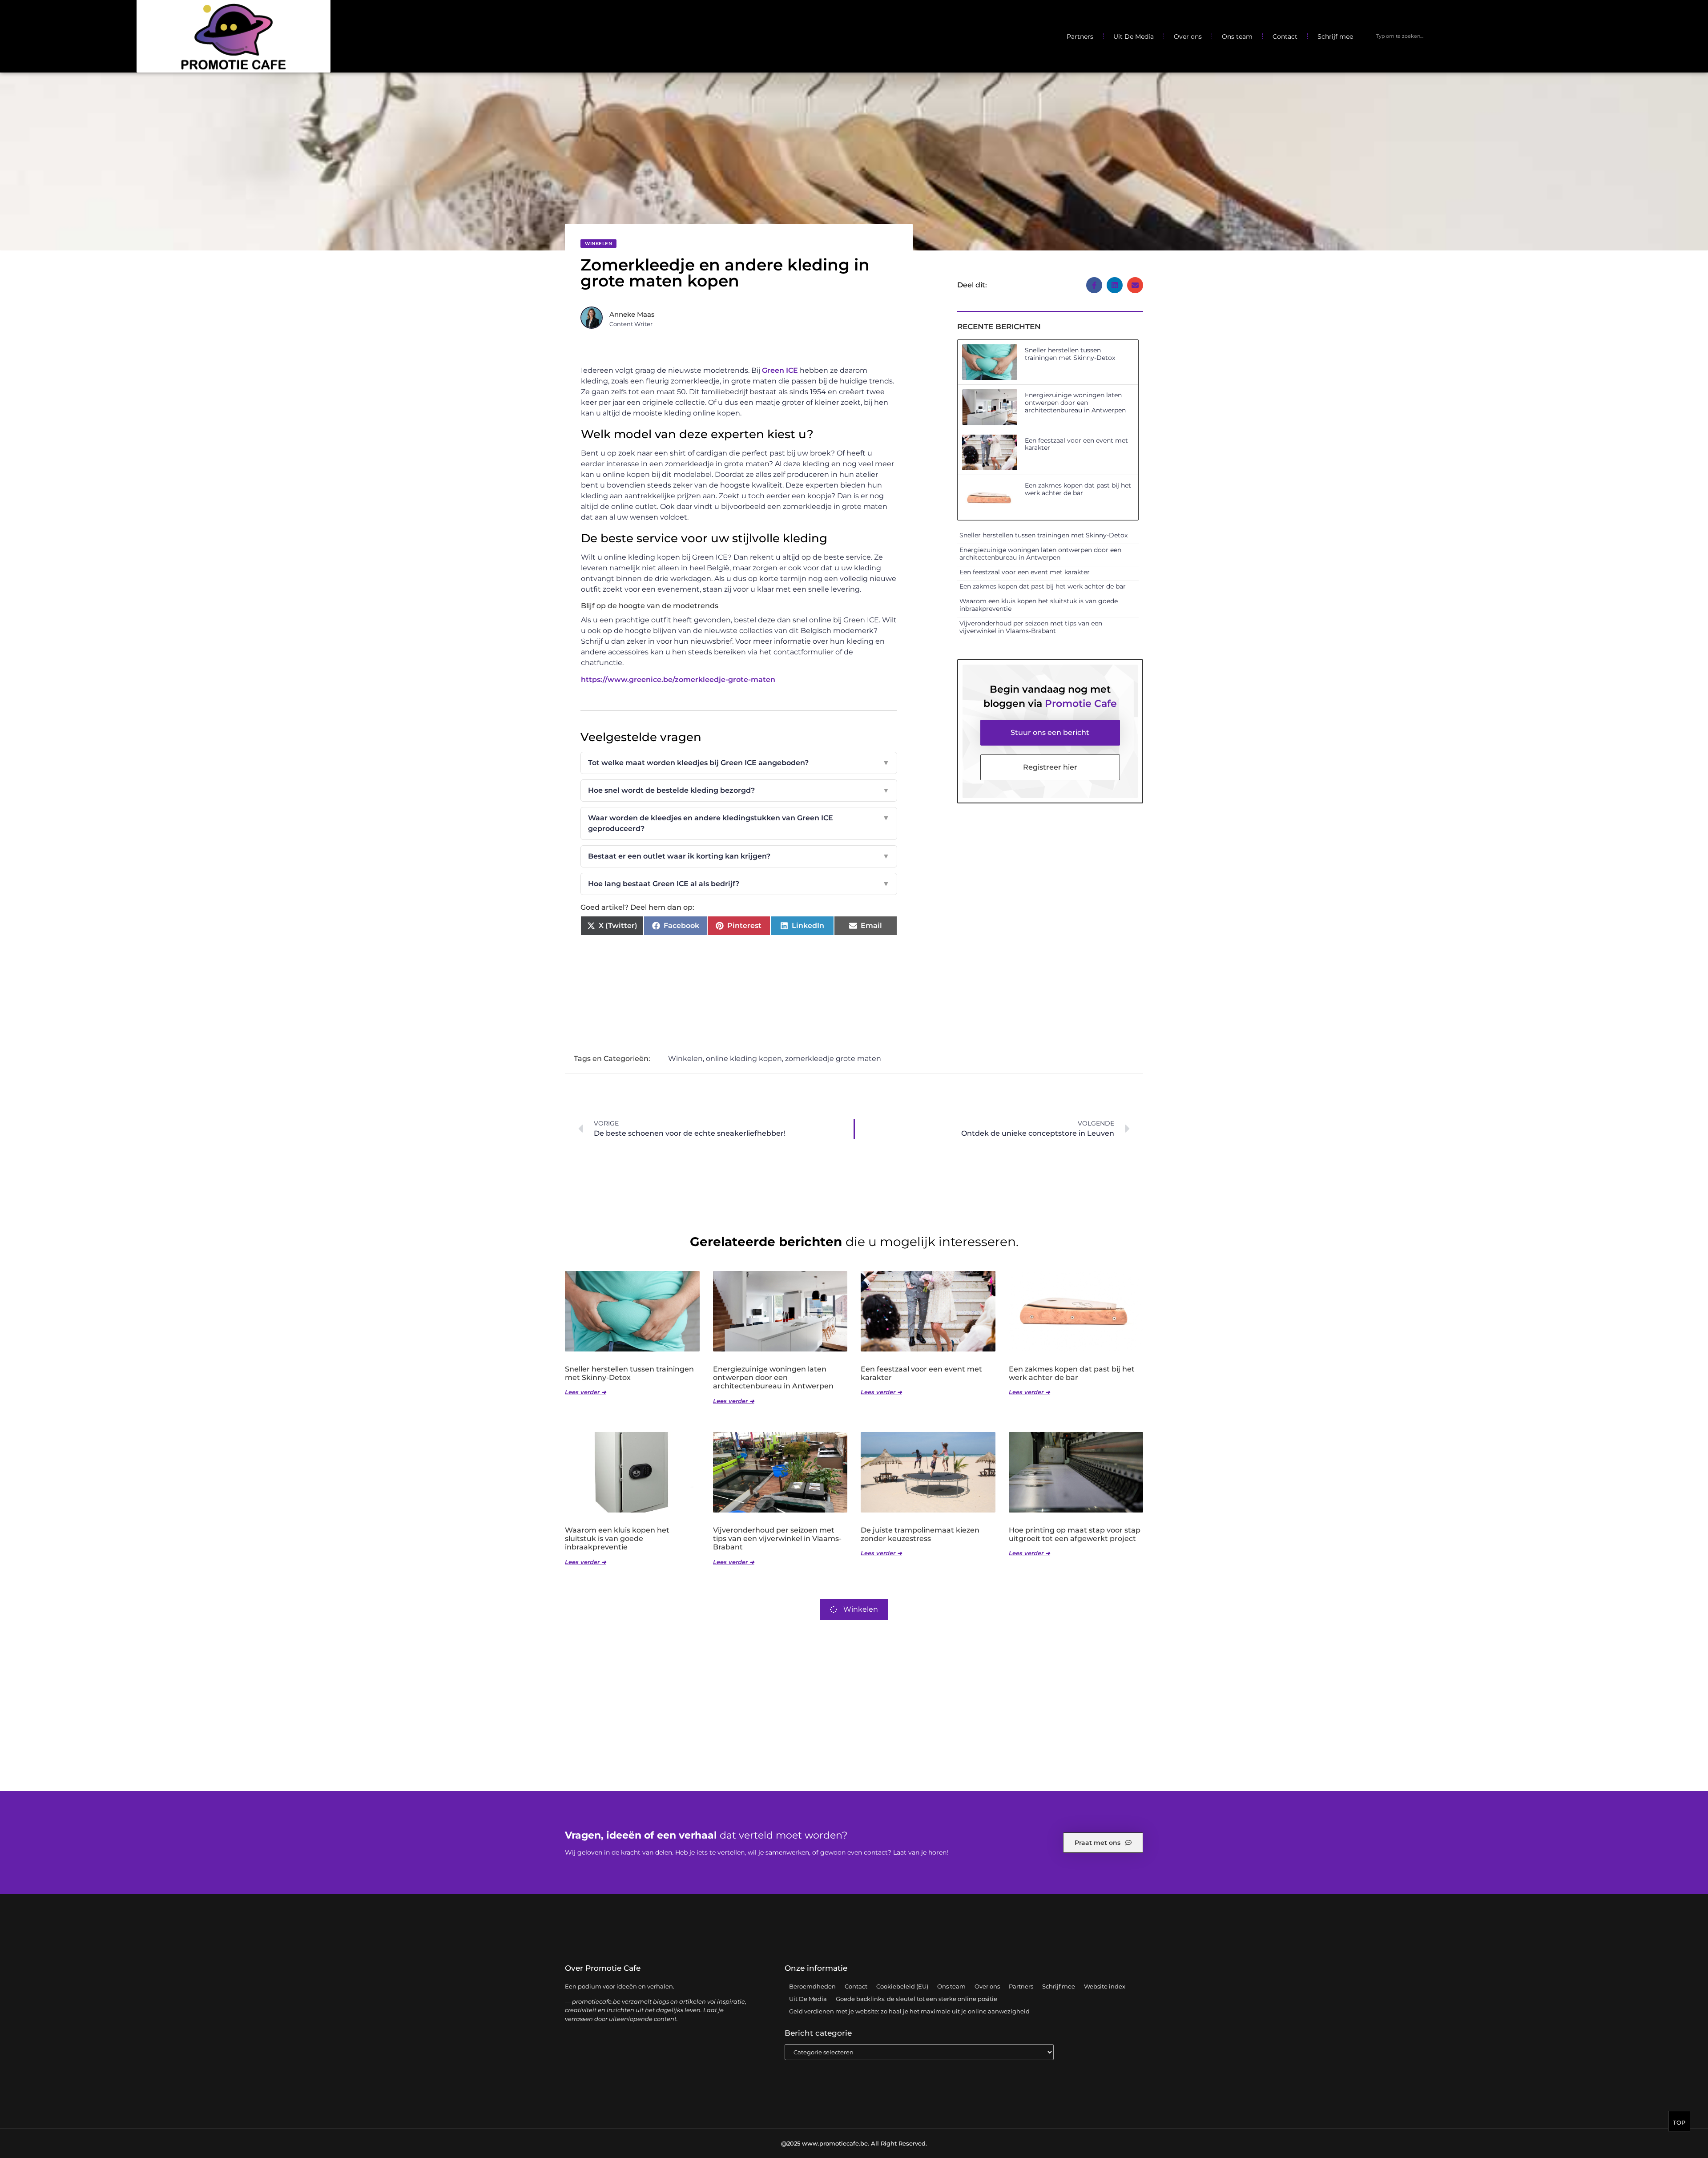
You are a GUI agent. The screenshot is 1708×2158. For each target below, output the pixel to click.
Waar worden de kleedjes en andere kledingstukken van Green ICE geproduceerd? (739, 823)
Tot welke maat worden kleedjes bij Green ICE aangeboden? (739, 763)
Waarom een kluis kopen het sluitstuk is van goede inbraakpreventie (1039, 605)
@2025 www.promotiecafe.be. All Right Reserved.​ (854, 2143)
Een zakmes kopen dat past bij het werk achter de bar (1078, 489)
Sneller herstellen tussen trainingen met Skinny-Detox (1070, 354)
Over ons (1188, 36)
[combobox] (1471, 36)
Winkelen (598, 244)
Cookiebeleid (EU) (902, 1986)
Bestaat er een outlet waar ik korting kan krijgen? (739, 856)
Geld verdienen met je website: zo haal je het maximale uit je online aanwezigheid (909, 2011)
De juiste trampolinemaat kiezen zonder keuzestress (920, 1534)
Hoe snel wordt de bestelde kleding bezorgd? (739, 790)
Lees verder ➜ (586, 1392)
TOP (1679, 2122)
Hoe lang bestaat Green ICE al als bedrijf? (739, 884)
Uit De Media (1134, 36)
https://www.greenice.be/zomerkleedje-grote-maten (678, 680)
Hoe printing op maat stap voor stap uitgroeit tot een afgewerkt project (1075, 1534)
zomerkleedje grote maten (833, 1059)
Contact (1285, 36)
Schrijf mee (1335, 36)
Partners (1080, 36)
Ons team (1237, 36)
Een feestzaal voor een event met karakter (1076, 444)
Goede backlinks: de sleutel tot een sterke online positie (916, 1999)
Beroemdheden (812, 1986)
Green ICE (780, 370)
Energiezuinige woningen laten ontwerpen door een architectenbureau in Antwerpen (1075, 403)
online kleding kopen (744, 1059)
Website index (1105, 1986)
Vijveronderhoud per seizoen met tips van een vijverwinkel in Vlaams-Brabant (1031, 627)
